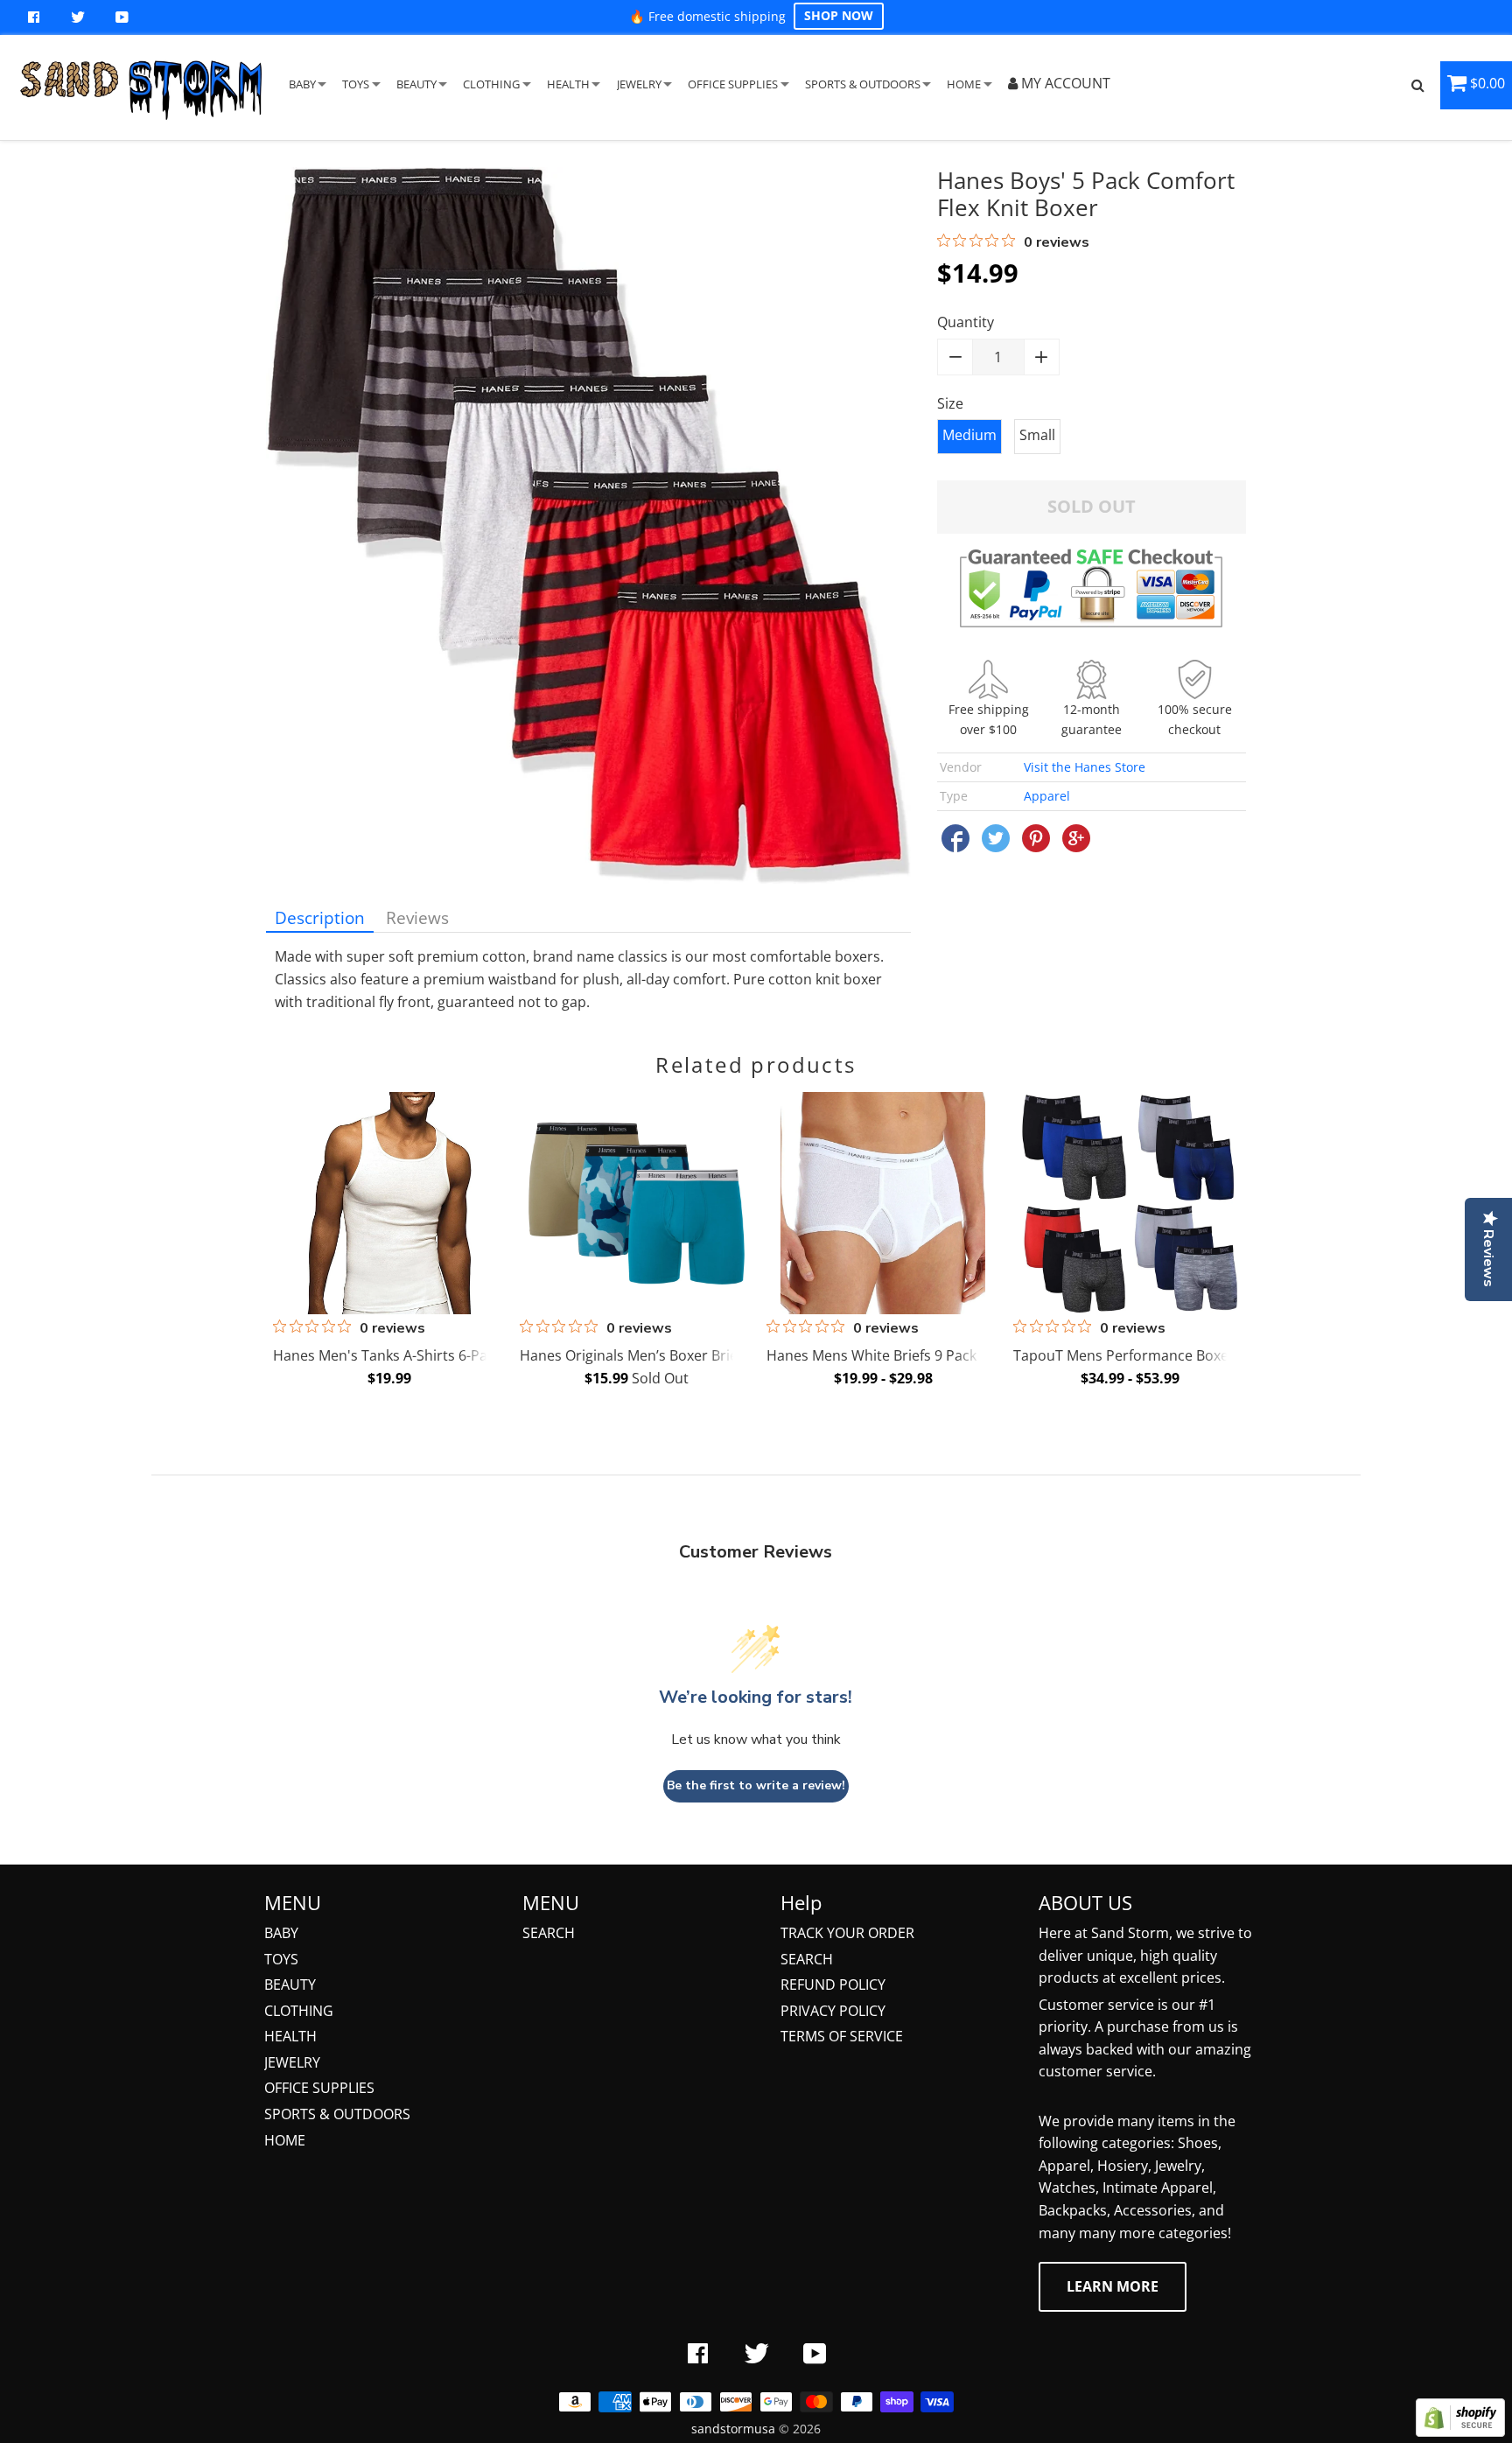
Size (950, 403)
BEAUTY (416, 84)
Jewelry (292, 2062)
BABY (302, 84)
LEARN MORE (1113, 2286)
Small (1037, 435)
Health (290, 2036)
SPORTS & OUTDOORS (863, 84)
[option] (387, 1243)
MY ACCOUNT (1064, 83)
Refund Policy (833, 1984)
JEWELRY (639, 84)
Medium (969, 435)
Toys (281, 1959)
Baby (281, 1933)
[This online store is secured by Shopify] (1460, 2432)
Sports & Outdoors (337, 2114)
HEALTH (568, 84)
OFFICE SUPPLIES (733, 84)
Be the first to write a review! (756, 1785)
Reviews (417, 917)
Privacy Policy (833, 2011)
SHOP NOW (839, 15)
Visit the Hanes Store (1085, 767)
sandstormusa (733, 2429)
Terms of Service (842, 2036)
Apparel (1047, 796)
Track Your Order (847, 1933)
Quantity (966, 322)
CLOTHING (491, 84)
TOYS (356, 84)
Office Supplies (319, 2088)
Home (285, 2140)
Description (320, 917)
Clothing (299, 2011)
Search (549, 1933)
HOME (964, 84)
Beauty (290, 1984)
